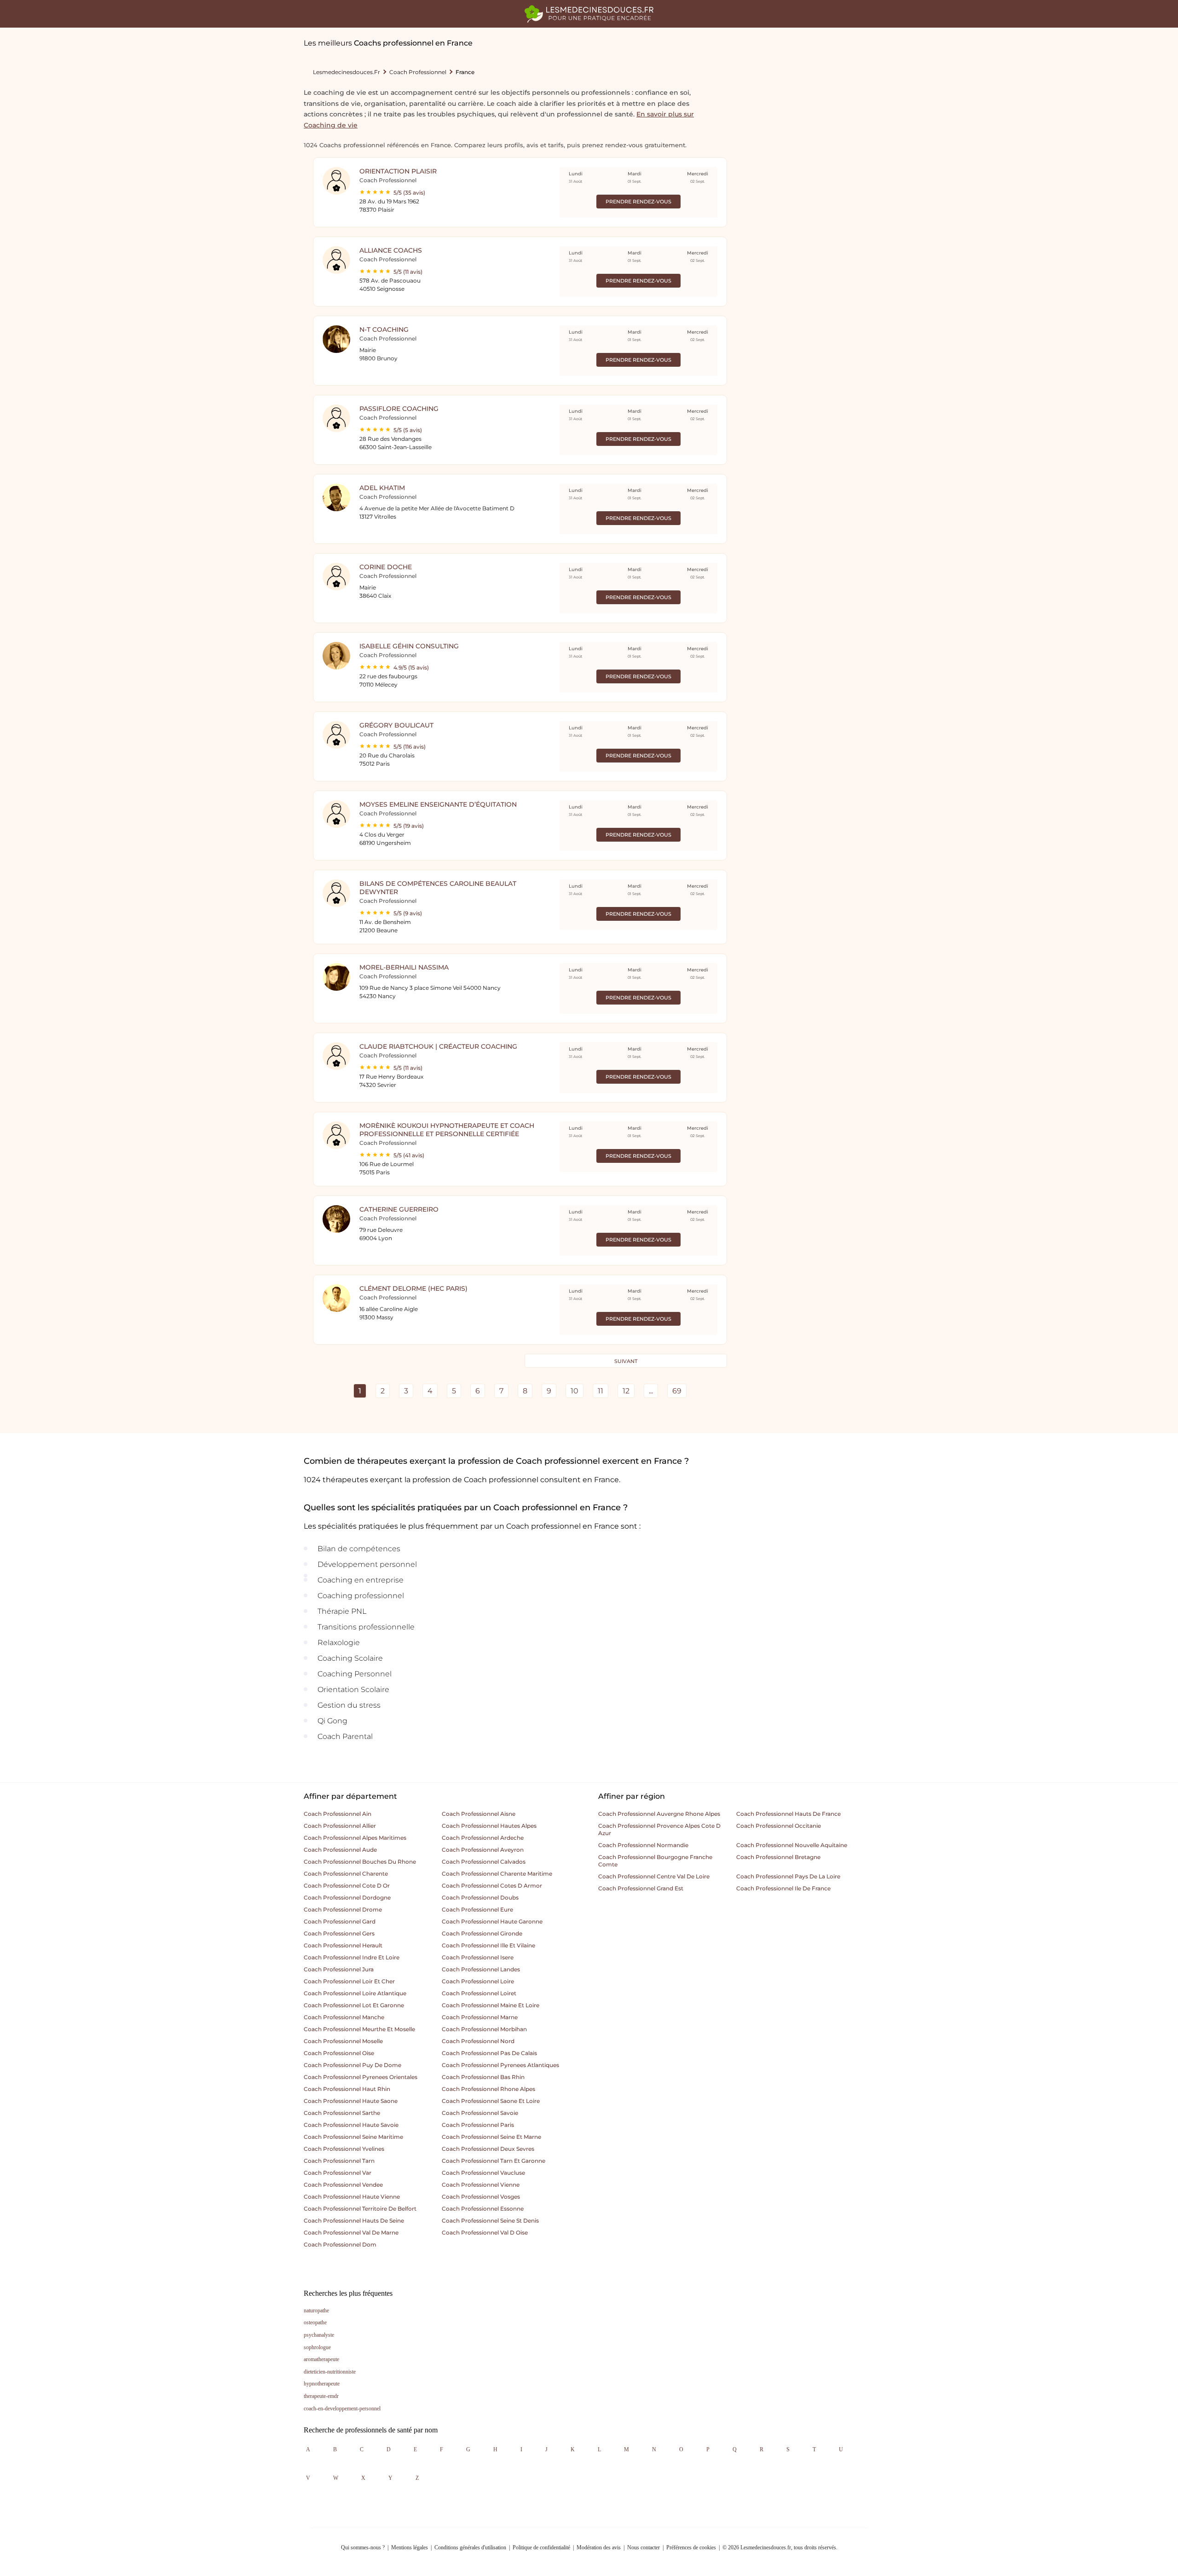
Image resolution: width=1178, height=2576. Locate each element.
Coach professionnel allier (340, 1826)
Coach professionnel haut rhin (347, 2089)
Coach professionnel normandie (643, 1845)
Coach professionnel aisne (479, 1814)
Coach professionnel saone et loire (491, 2101)
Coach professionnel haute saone (351, 2101)
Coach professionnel (418, 72)
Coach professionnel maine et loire (491, 2005)
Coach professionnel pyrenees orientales (361, 2077)
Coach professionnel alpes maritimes (355, 1838)
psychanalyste (319, 2335)
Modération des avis (599, 2547)
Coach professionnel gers (339, 1933)
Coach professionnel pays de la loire (788, 1876)
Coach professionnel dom (340, 2244)
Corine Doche (386, 567)
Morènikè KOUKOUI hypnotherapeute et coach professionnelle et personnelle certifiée (447, 1130)
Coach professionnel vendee (343, 2185)
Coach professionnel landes (481, 1969)
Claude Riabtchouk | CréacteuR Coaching (438, 1046)
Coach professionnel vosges (481, 2197)
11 (601, 1391)
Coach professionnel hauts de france (788, 1814)
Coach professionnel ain (338, 1814)
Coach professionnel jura (339, 1969)
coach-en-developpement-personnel (342, 2409)
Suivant (626, 1361)
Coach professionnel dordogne (347, 1897)
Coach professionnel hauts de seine (354, 2221)
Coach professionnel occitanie (779, 1826)
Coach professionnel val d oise (485, 2232)
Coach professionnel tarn (339, 2161)
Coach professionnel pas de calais (489, 2053)
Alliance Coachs (391, 250)
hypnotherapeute (322, 2384)
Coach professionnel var (338, 2173)
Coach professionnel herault (343, 1945)
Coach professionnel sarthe (342, 2113)
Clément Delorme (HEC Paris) (413, 1288)
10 (575, 1391)
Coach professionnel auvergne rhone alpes (659, 1814)
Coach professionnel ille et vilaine (488, 1945)
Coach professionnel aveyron (483, 1850)
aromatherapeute (321, 2359)
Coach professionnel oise (339, 2053)
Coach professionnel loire (478, 1981)
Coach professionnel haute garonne (492, 1921)
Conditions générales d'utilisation (470, 2547)
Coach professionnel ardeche (483, 1838)
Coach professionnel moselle (343, 2041)
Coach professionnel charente (346, 1874)
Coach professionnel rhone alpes (488, 2089)
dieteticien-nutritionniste (330, 2372)
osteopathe (315, 2322)
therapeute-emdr (321, 2396)
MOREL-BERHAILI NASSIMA (404, 967)
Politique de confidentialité (541, 2547)
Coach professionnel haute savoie (351, 2125)
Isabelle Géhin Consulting (409, 646)
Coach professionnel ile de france (783, 1888)
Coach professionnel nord (478, 2041)
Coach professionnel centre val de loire (654, 1876)
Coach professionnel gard (340, 1921)
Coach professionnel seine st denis (490, 2221)
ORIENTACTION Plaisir (398, 171)
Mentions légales (410, 2547)
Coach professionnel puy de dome (352, 2065)
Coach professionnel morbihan (484, 2029)
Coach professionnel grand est (641, 1888)
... (651, 1391)
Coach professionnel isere (478, 1957)
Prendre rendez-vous (638, 202)
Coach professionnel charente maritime (497, 1874)
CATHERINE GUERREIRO (399, 1209)
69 (677, 1391)
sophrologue (317, 2347)
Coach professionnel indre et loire (352, 1957)
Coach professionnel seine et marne (491, 2137)
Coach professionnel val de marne (351, 2232)
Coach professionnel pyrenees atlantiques (500, 2065)
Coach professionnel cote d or (347, 1886)
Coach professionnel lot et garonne (354, 2005)
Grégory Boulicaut (396, 725)
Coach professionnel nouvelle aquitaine (792, 1845)
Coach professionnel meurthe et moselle (359, 2029)
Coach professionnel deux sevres (488, 2149)
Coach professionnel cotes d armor (492, 1886)
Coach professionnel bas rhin (483, 2077)
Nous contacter (644, 2547)
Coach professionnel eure (477, 1909)
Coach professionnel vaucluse (483, 2173)
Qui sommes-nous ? (363, 2547)
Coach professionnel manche (344, 2017)
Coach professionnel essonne (483, 2209)
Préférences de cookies (691, 2547)
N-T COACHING (384, 329)
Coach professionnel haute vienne (352, 2197)
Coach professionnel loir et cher (349, 1981)
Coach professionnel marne (480, 2017)
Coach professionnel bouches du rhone (360, 1862)
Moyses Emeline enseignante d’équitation (438, 804)
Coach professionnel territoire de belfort (360, 2209)
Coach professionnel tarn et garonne (494, 2161)
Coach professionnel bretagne (778, 1857)
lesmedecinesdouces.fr (346, 72)
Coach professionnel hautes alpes (489, 1826)
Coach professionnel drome (343, 1909)
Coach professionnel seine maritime (353, 2137)
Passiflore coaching (399, 409)
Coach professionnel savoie (480, 2113)
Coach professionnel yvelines (344, 2149)
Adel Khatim (382, 488)
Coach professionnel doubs (480, 1897)
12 (626, 1391)
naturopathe (316, 2310)
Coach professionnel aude (340, 1850)
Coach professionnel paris (478, 2125)
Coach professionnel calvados (484, 1862)
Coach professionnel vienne (481, 2185)
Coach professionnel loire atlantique (355, 1993)
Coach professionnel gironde (482, 1933)
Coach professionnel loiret (479, 1993)
